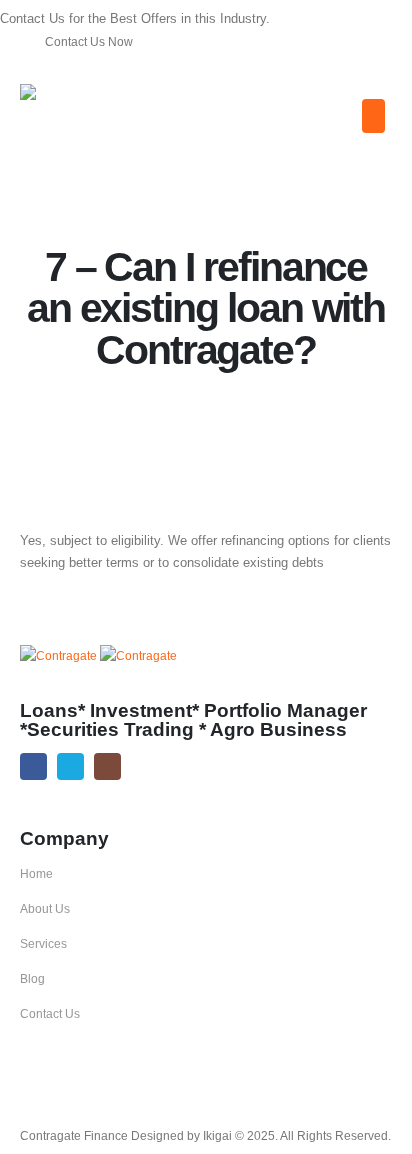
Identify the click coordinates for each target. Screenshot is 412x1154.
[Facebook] (33, 766)
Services (43, 943)
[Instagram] (107, 766)
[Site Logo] (81, 100)
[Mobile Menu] (373, 116)
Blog (32, 978)
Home (36, 873)
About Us (45, 908)
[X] (70, 766)
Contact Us (50, 1013)
